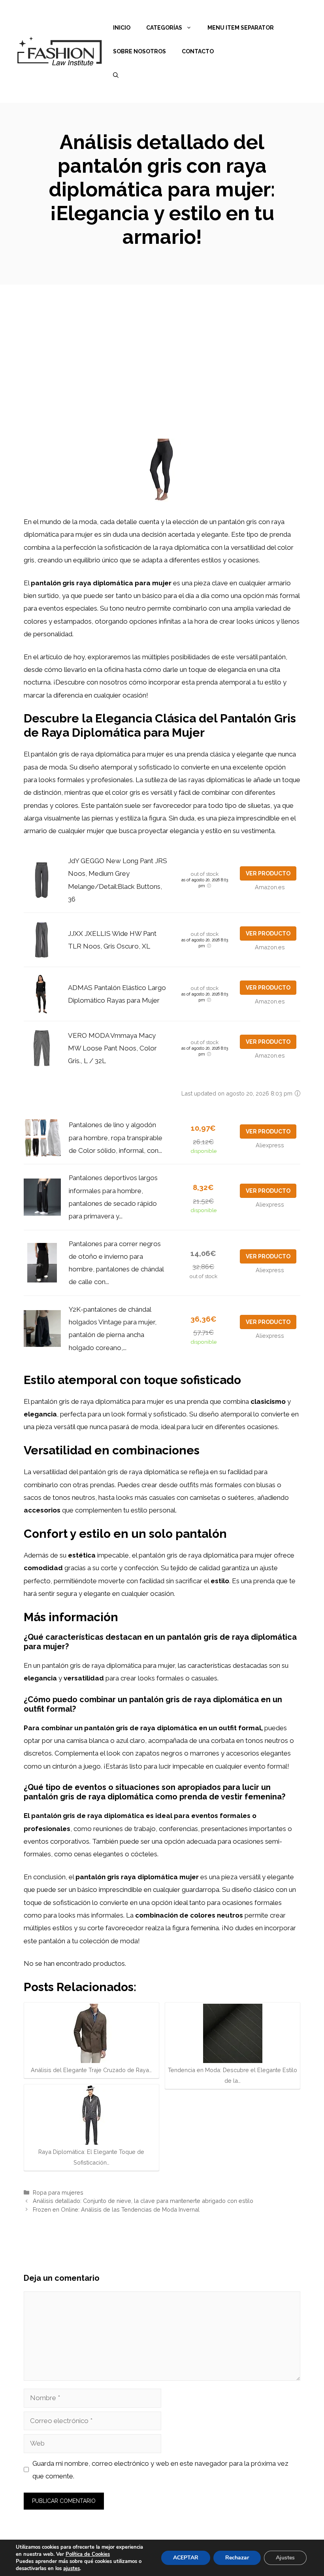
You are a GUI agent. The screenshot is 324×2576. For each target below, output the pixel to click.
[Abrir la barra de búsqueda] (116, 75)
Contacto (198, 51)
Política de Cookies (88, 2554)
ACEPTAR (186, 2558)
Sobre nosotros (139, 51)
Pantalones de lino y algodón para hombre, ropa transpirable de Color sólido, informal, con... (116, 1138)
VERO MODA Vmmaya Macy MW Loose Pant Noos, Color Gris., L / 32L (112, 1048)
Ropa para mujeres (58, 2192)
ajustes (72, 2568)
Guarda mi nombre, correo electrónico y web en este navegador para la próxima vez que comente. (160, 2470)
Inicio (122, 28)
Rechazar (237, 2558)
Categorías (164, 28)
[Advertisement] (162, 344)
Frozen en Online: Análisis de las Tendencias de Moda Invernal (116, 2209)
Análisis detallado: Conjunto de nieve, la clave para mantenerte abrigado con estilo (143, 2201)
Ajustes (285, 2558)
